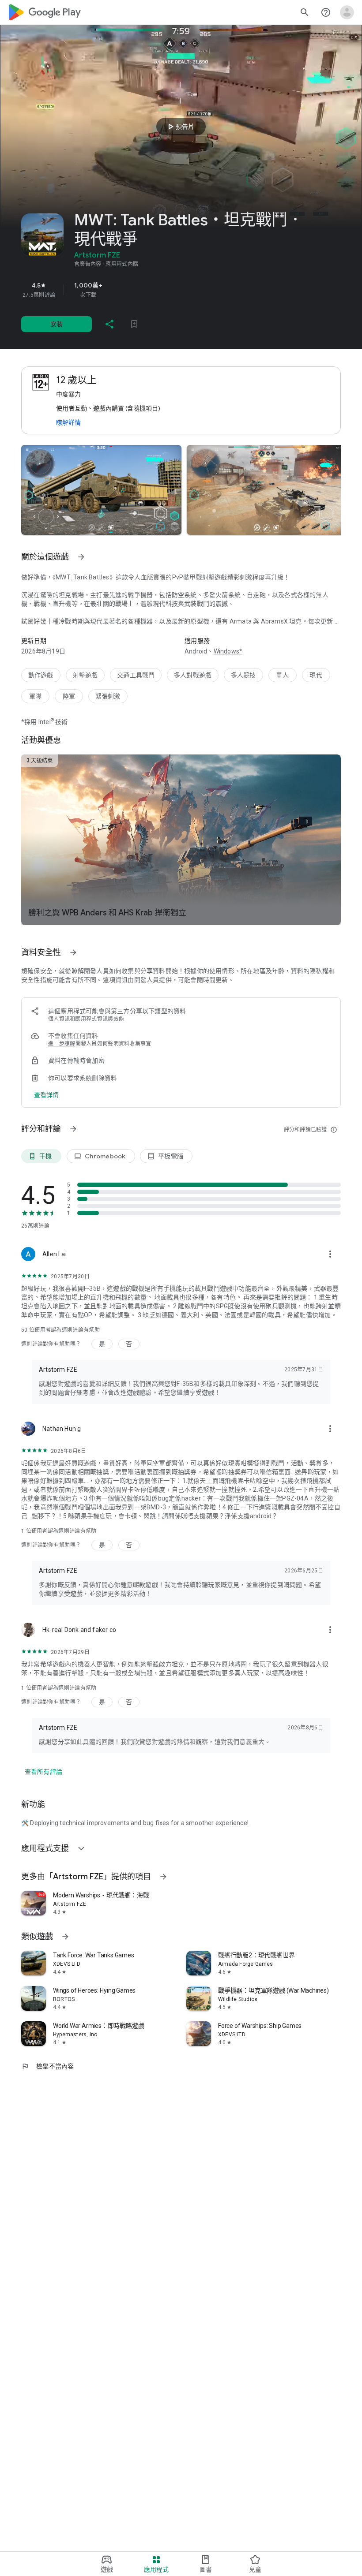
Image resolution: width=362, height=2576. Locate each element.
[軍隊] (35, 696)
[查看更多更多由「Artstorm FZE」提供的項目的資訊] (163, 1877)
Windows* (228, 651)
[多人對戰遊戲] (193, 675)
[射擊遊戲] (85, 675)
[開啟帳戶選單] (347, 12)
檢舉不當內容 (48, 2066)
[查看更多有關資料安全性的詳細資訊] (47, 1095)
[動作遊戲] (41, 675)
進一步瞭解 (62, 1044)
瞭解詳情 (68, 422)
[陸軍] (69, 696)
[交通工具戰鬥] (136, 675)
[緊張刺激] (108, 696)
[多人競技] (243, 675)
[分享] (109, 324)
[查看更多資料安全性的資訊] (73, 952)
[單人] (283, 675)
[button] (101, 490)
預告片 (180, 127)
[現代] (316, 675)
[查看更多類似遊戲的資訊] (65, 1937)
